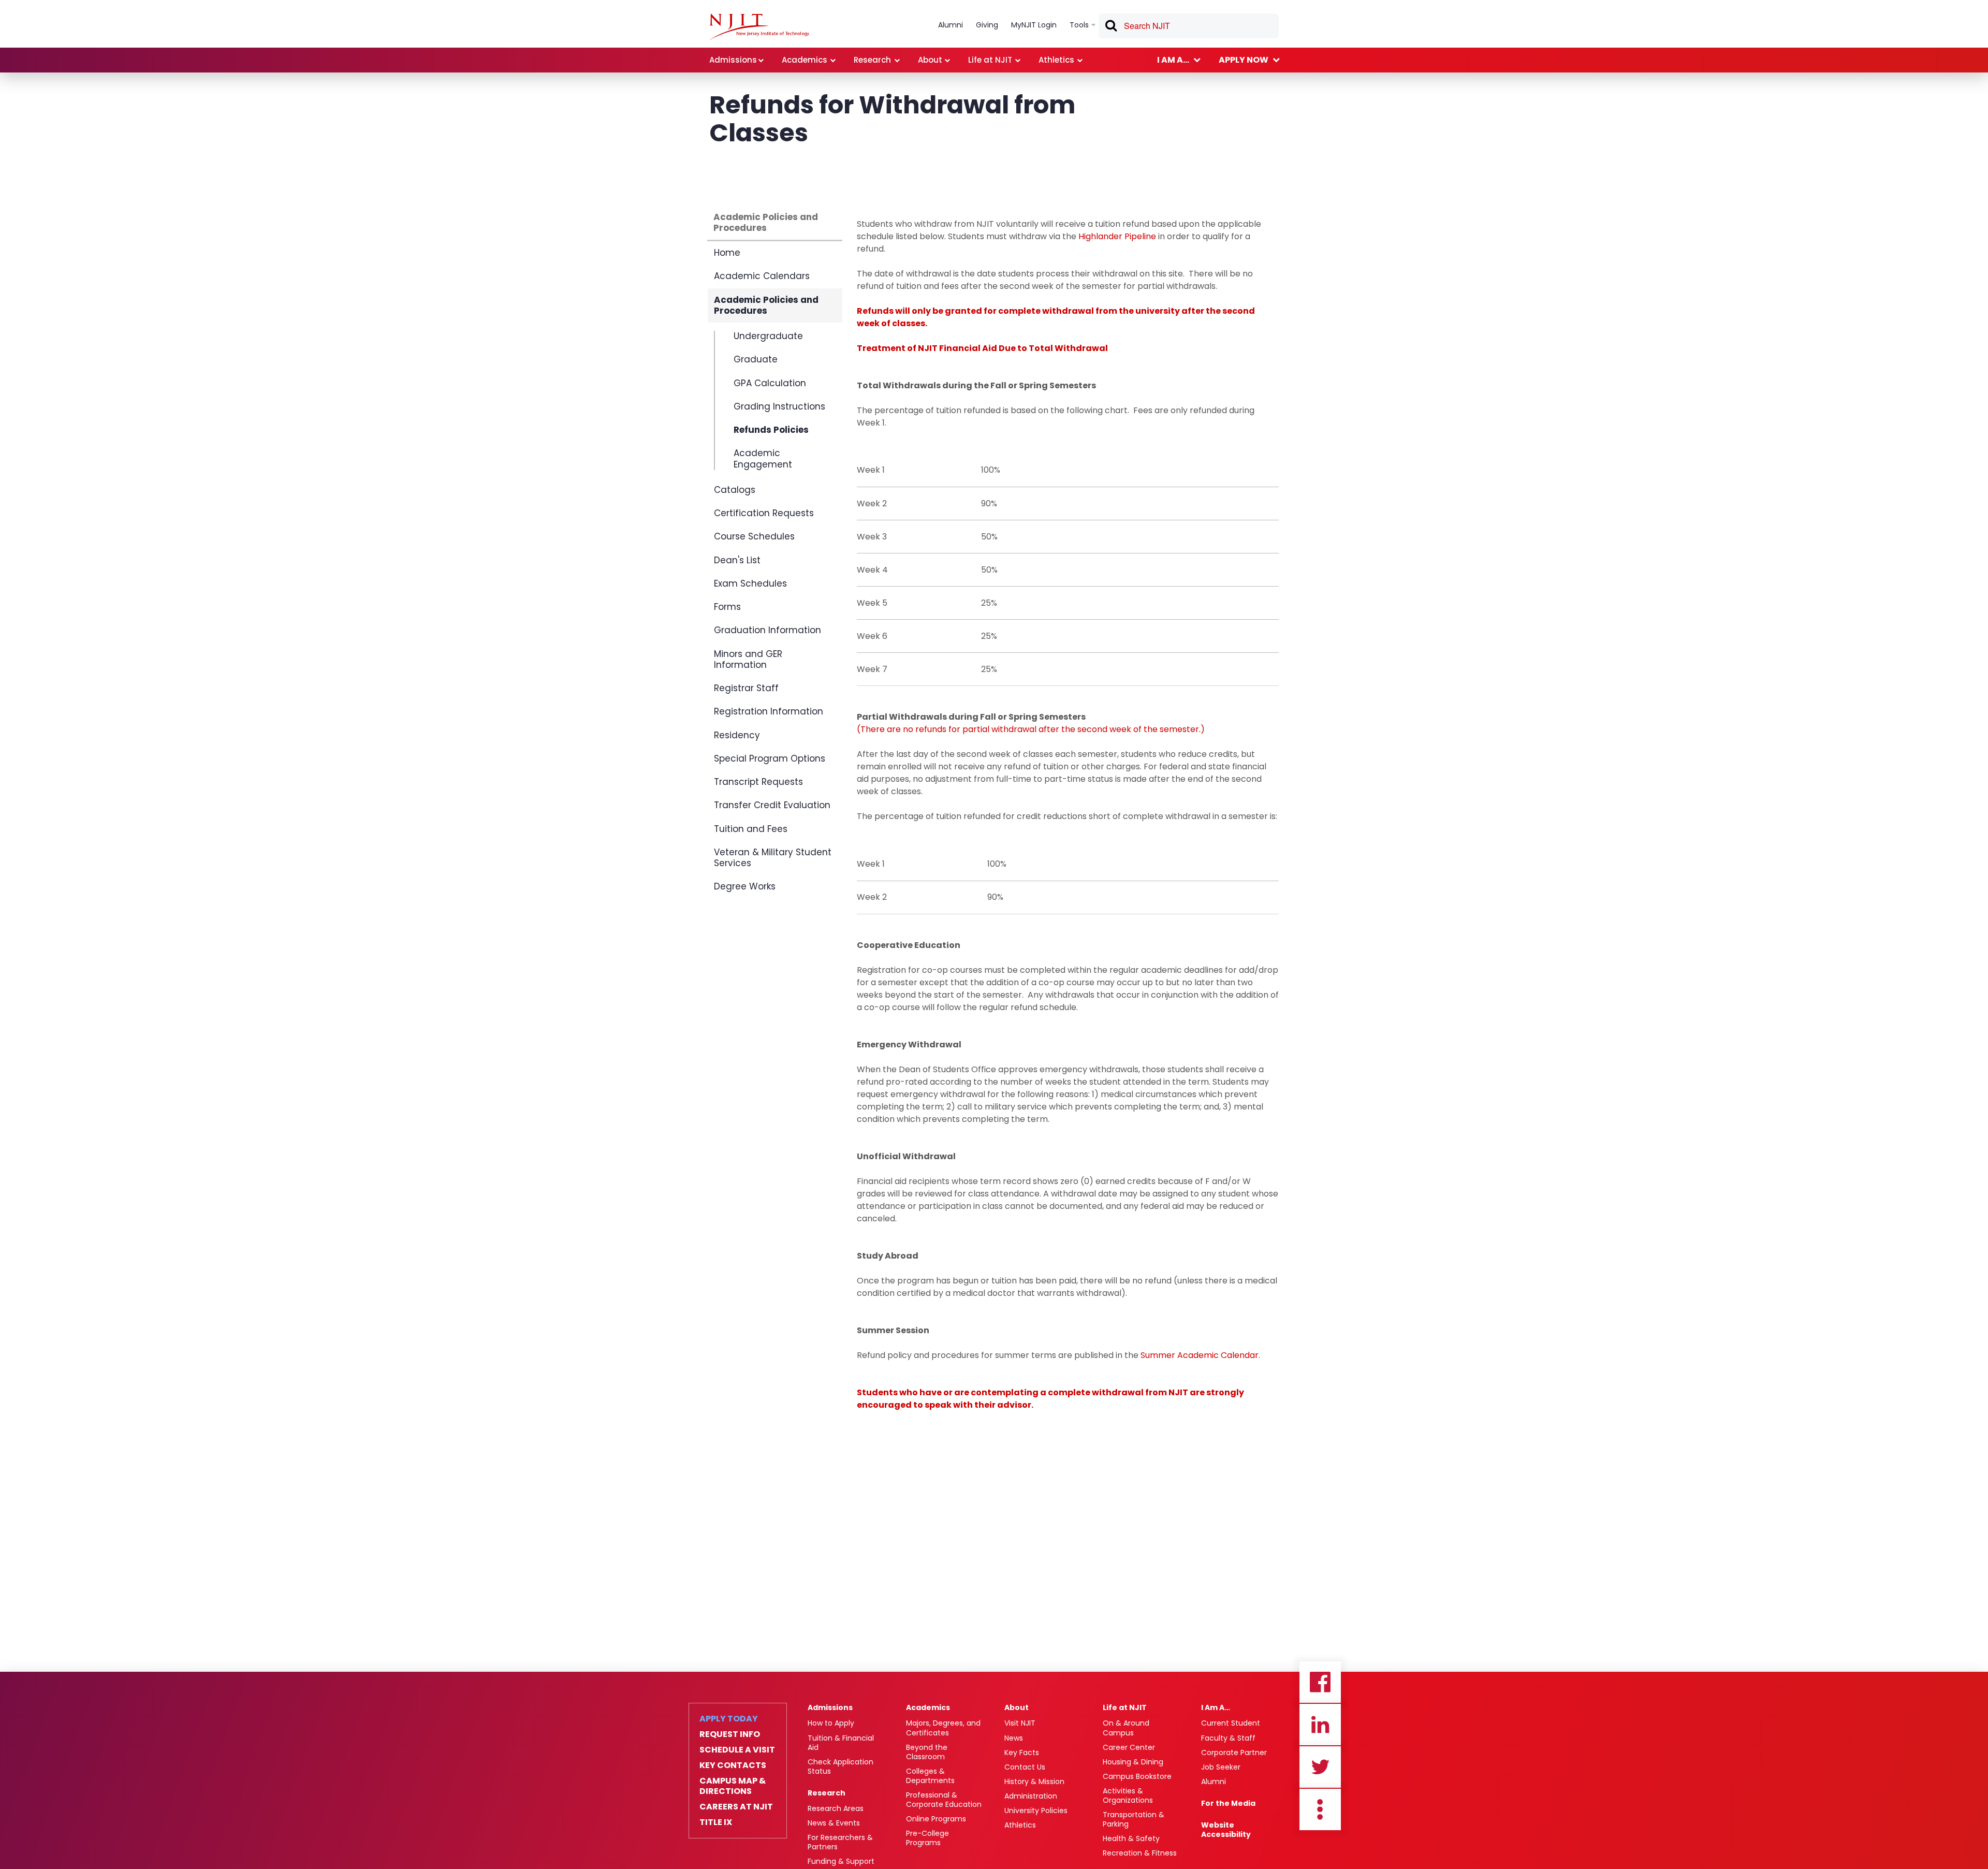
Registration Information (769, 711)
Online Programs (936, 1819)
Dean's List (737, 560)
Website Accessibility (1226, 1830)
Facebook (1320, 1682)
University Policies (1036, 1810)
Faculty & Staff (1228, 1738)
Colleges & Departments (930, 1776)
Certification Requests (764, 513)
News (1014, 1738)
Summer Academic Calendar (1200, 1355)
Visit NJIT (1020, 1723)
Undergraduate (768, 337)
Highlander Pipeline (1117, 236)
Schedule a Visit (737, 1750)
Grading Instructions (779, 406)
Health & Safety (1131, 1838)
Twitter (1320, 1767)
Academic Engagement (763, 458)
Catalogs (735, 490)
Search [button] (1110, 27)
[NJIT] (759, 27)
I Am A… (1216, 1707)
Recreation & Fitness (1140, 1853)
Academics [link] (805, 60)
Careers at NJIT (736, 1807)
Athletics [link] (1056, 60)
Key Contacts (733, 1765)
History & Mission (1034, 1782)
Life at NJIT (1125, 1707)
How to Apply (831, 1723)
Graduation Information (768, 630)
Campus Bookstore (1137, 1776)
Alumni (1214, 1782)
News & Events (834, 1823)
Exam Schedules (750, 583)
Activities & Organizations (1128, 1795)
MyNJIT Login (1034, 25)
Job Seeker (1221, 1767)
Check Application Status (840, 1766)
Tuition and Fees (751, 829)
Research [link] (872, 60)
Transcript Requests (758, 782)
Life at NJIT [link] (990, 60)
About (1017, 1707)
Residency (737, 735)
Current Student (1231, 1723)
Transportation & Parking (1134, 1819)
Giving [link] (987, 25)
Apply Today (729, 1719)
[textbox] (1189, 26)
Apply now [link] (1244, 60)
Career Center (1129, 1747)
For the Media (1228, 1803)
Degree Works (745, 886)
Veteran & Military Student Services (773, 858)
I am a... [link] (1173, 60)
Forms (727, 607)
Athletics (1020, 1825)
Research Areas (836, 1808)
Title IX (716, 1822)
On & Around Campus (1126, 1728)
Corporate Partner (1234, 1753)
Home (727, 253)
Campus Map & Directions (733, 1786)
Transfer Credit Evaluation (772, 805)
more (1320, 1809)
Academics (928, 1707)
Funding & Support (841, 1861)
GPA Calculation (770, 383)
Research (827, 1793)
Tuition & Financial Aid (841, 1743)
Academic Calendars (762, 276)
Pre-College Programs (927, 1838)
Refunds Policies (771, 430)
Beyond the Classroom (927, 1752)
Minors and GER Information (748, 659)
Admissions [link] (733, 60)
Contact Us (1025, 1767)
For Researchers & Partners (840, 1842)
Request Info (730, 1734)
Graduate (756, 359)
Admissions (830, 1707)
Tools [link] (1079, 25)
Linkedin (1320, 1725)
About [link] (930, 60)
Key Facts (1022, 1753)
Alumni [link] (951, 25)
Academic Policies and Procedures (766, 222)
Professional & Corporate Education (944, 1800)
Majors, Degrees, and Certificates (943, 1728)
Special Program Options (770, 758)
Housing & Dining (1133, 1762)
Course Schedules (754, 536)
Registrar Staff (746, 688)
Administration (1031, 1796)
